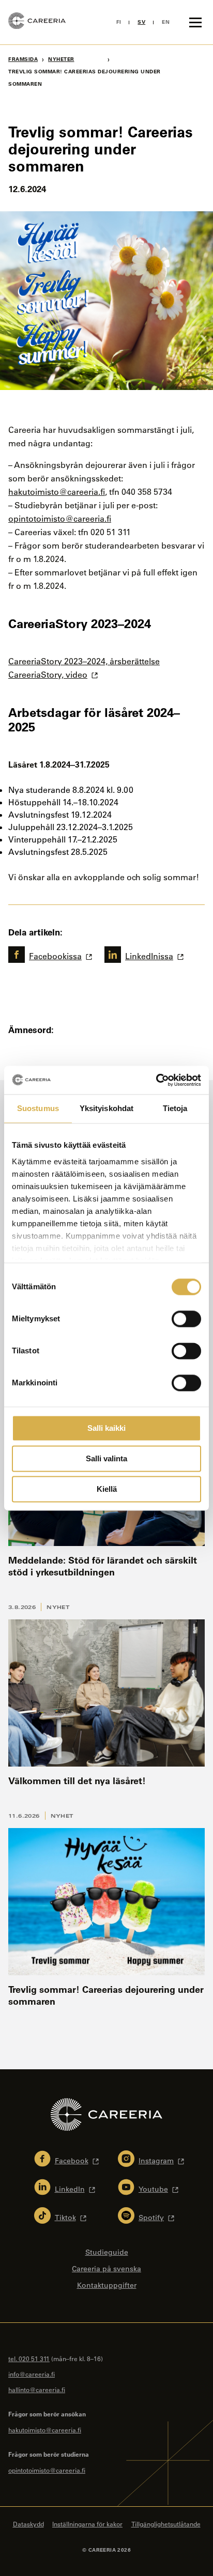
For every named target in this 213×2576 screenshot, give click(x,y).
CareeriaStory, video (48, 675)
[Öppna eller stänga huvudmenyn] (195, 22)
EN (166, 22)
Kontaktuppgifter (107, 2285)
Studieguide (107, 2252)
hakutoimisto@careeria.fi (57, 492)
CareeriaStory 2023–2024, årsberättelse (84, 661)
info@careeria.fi (32, 2374)
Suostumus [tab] (38, 1108)
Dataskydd (28, 2524)
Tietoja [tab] (175, 1108)
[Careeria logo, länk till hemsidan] (37, 22)
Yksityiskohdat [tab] (106, 1108)
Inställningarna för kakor (87, 2524)
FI (119, 22)
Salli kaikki (106, 1428)
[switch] (186, 1319)
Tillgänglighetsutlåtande (166, 2524)
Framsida (23, 59)
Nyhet (58, 1607)
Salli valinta (106, 1458)
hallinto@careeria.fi (37, 2390)
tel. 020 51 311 (29, 2359)
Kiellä (107, 1489)
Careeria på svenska (106, 2269)
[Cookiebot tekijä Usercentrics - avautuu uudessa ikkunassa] (156, 1080)
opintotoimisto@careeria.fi (60, 519)
